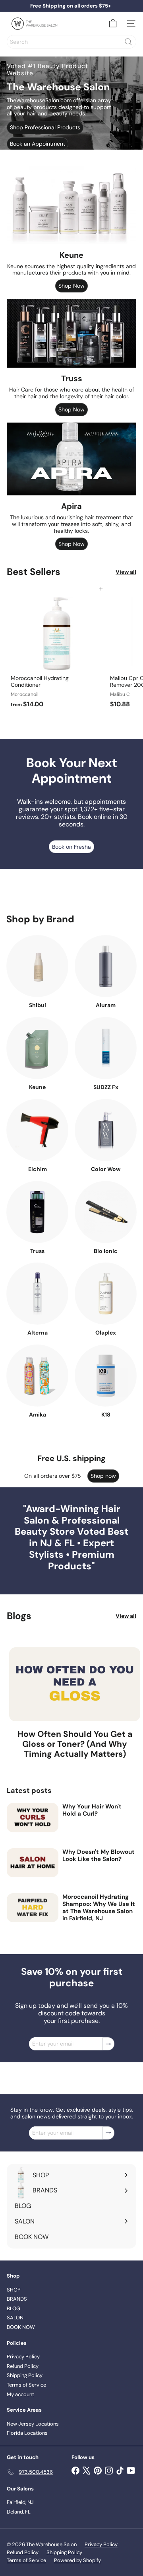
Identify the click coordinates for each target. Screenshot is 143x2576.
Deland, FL (19, 2512)
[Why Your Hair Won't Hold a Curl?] (33, 1817)
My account (20, 2394)
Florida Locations (27, 2433)
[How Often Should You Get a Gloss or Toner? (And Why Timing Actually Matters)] (75, 1684)
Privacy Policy (23, 2357)
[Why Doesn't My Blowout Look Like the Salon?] (33, 1863)
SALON (15, 2318)
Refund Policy (23, 2366)
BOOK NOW (21, 2327)
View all (126, 572)
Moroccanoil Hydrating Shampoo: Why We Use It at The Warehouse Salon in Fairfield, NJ (99, 1908)
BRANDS (17, 2299)
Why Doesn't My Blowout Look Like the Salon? (99, 1855)
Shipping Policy (25, 2375)
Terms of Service (26, 2385)
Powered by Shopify (77, 2560)
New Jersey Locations (33, 2424)
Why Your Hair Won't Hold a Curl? (92, 1810)
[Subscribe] (108, 2044)
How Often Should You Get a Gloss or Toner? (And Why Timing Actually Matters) (75, 1744)
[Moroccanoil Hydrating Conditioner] (56, 650)
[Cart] (113, 23)
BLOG (14, 2308)
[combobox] (71, 42)
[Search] (128, 42)
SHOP (14, 2290)
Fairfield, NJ (20, 2502)
